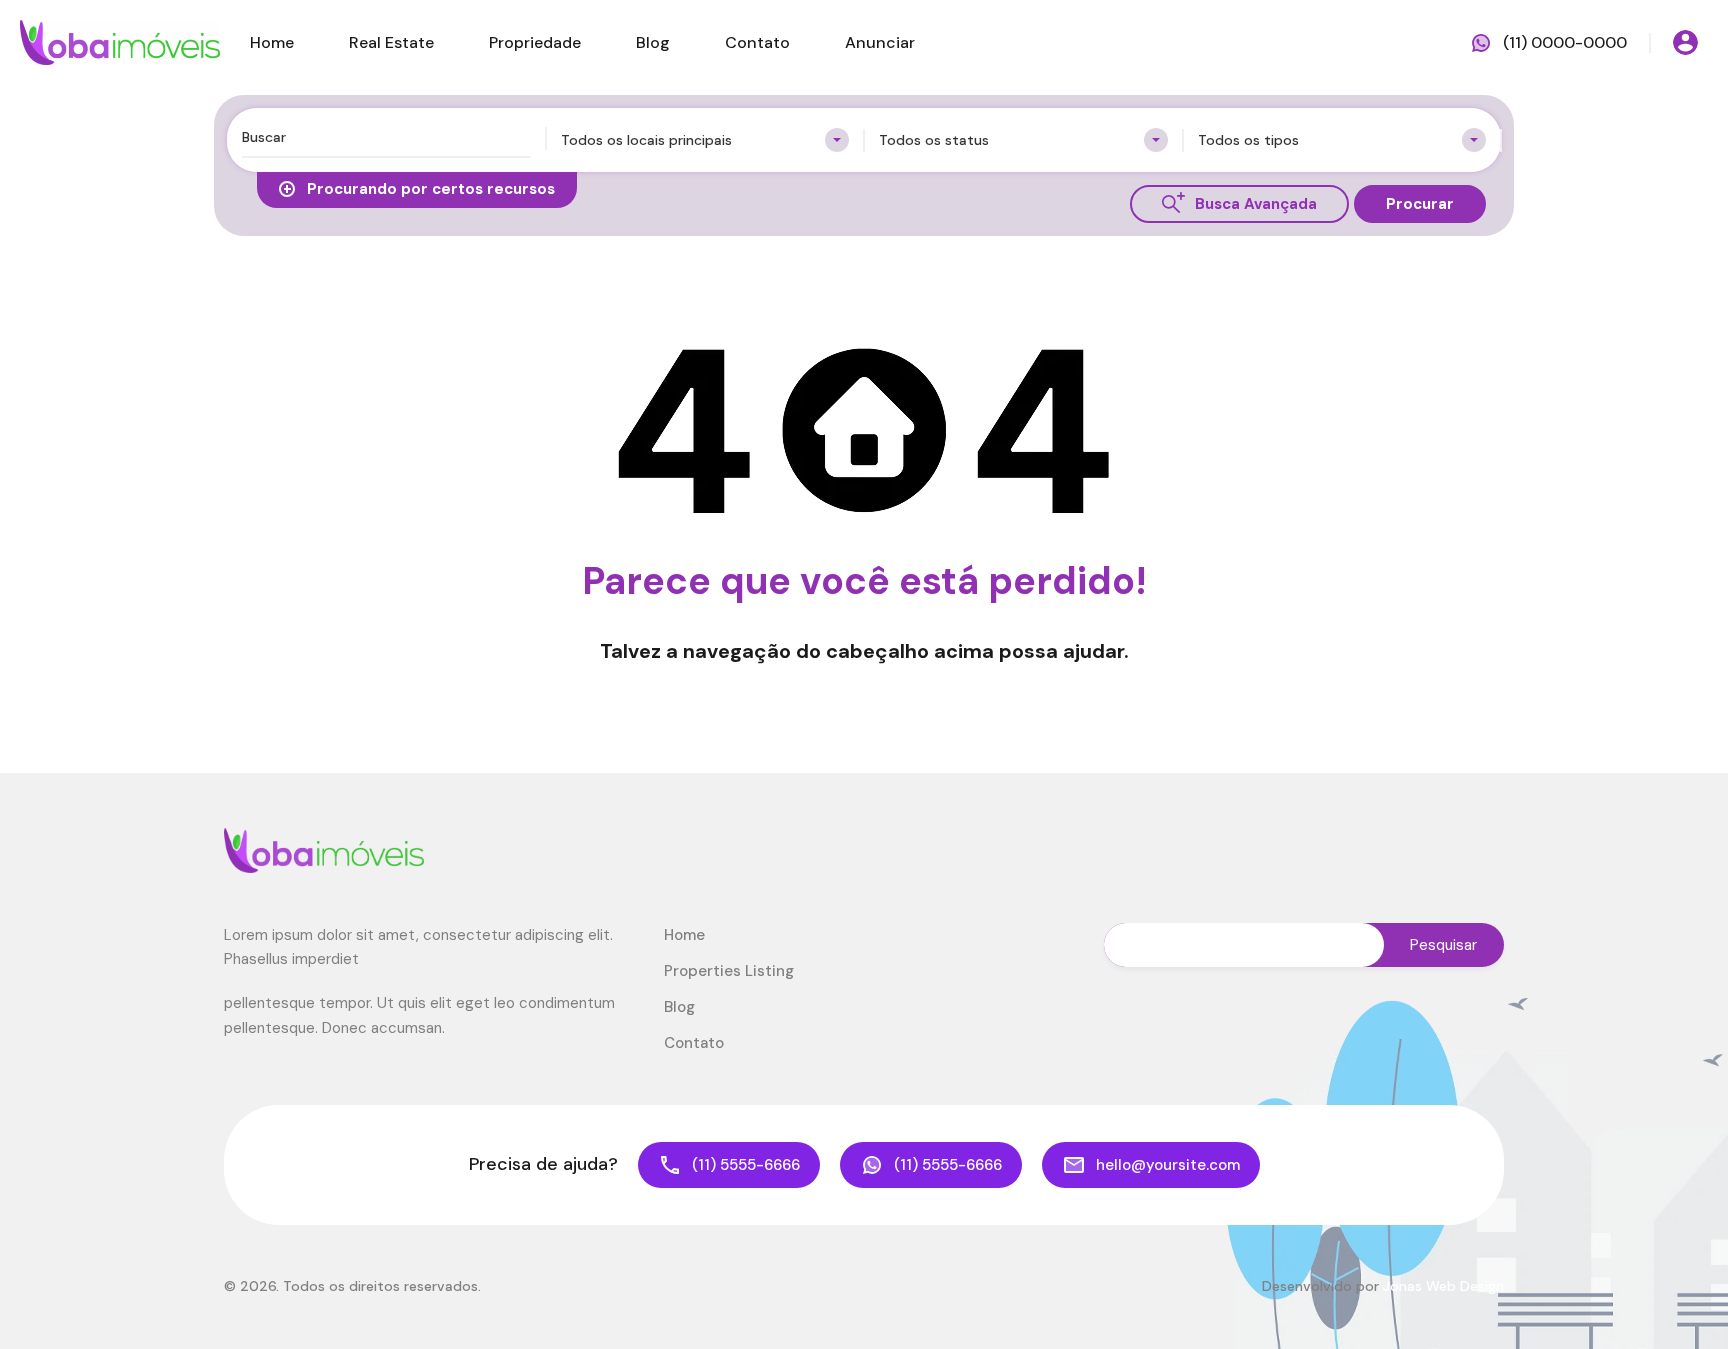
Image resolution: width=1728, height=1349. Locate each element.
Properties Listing (729, 971)
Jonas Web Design (1443, 1286)
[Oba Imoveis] (120, 41)
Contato (757, 42)
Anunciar (880, 42)
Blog (653, 42)
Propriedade (535, 42)
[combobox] (705, 140)
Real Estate (391, 42)
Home (272, 42)
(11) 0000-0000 (1565, 42)
